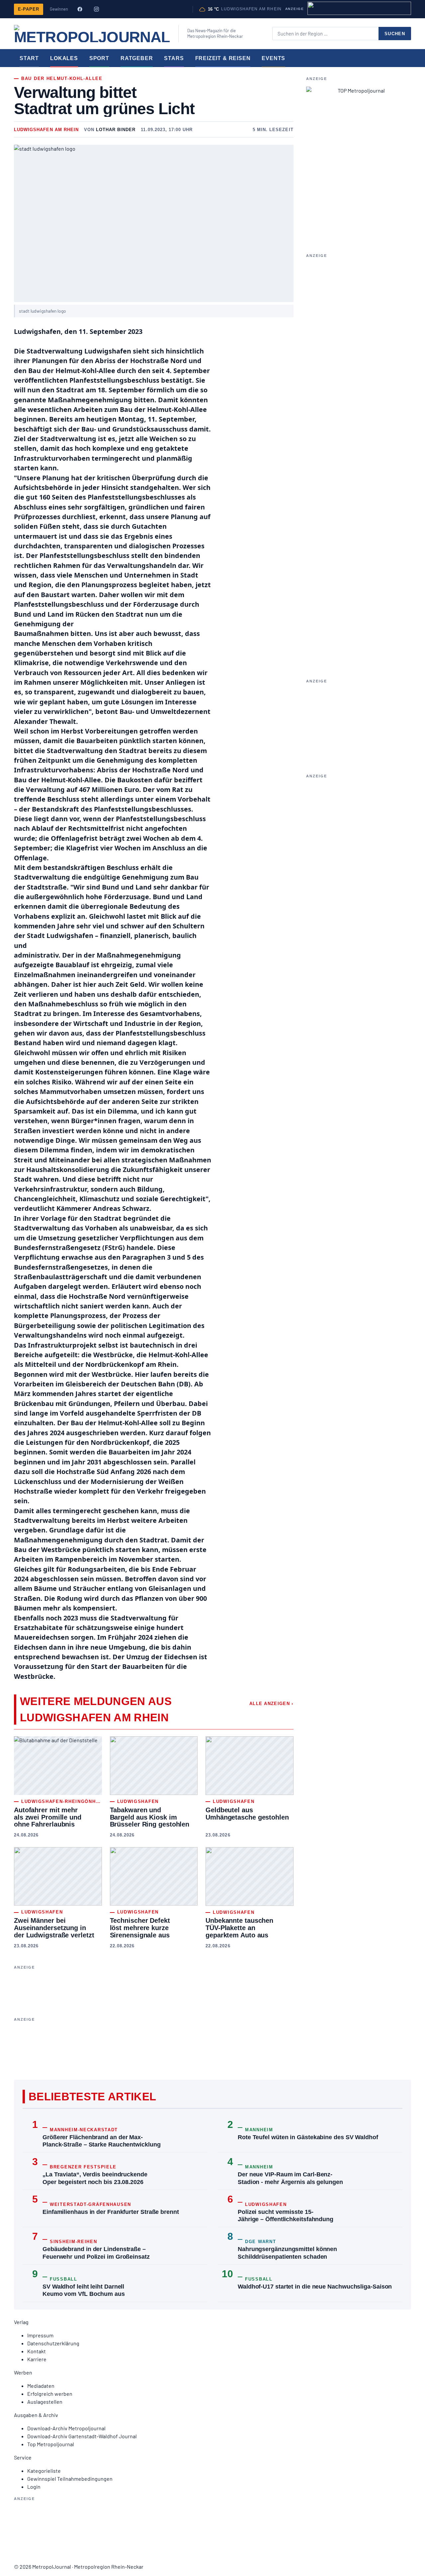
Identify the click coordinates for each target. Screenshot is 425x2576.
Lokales (64, 58)
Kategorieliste (44, 2471)
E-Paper (29, 9)
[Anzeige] (359, 8)
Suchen (395, 34)
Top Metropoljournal (51, 2444)
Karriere (37, 2359)
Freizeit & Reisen (223, 58)
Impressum (40, 2335)
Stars (174, 58)
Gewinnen (59, 9)
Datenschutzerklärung (53, 2343)
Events (273, 58)
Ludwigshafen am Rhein (46, 130)
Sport (99, 58)
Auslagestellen (45, 2402)
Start (29, 58)
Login (34, 2487)
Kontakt (37, 2351)
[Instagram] (96, 9)
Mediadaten (41, 2386)
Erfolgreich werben (50, 2394)
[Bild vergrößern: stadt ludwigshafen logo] (154, 223)
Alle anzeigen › (271, 1704)
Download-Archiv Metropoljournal (66, 2428)
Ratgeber (137, 58)
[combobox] (325, 34)
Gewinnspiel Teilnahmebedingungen (70, 2479)
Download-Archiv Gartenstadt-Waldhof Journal (82, 2436)
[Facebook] (80, 9)
